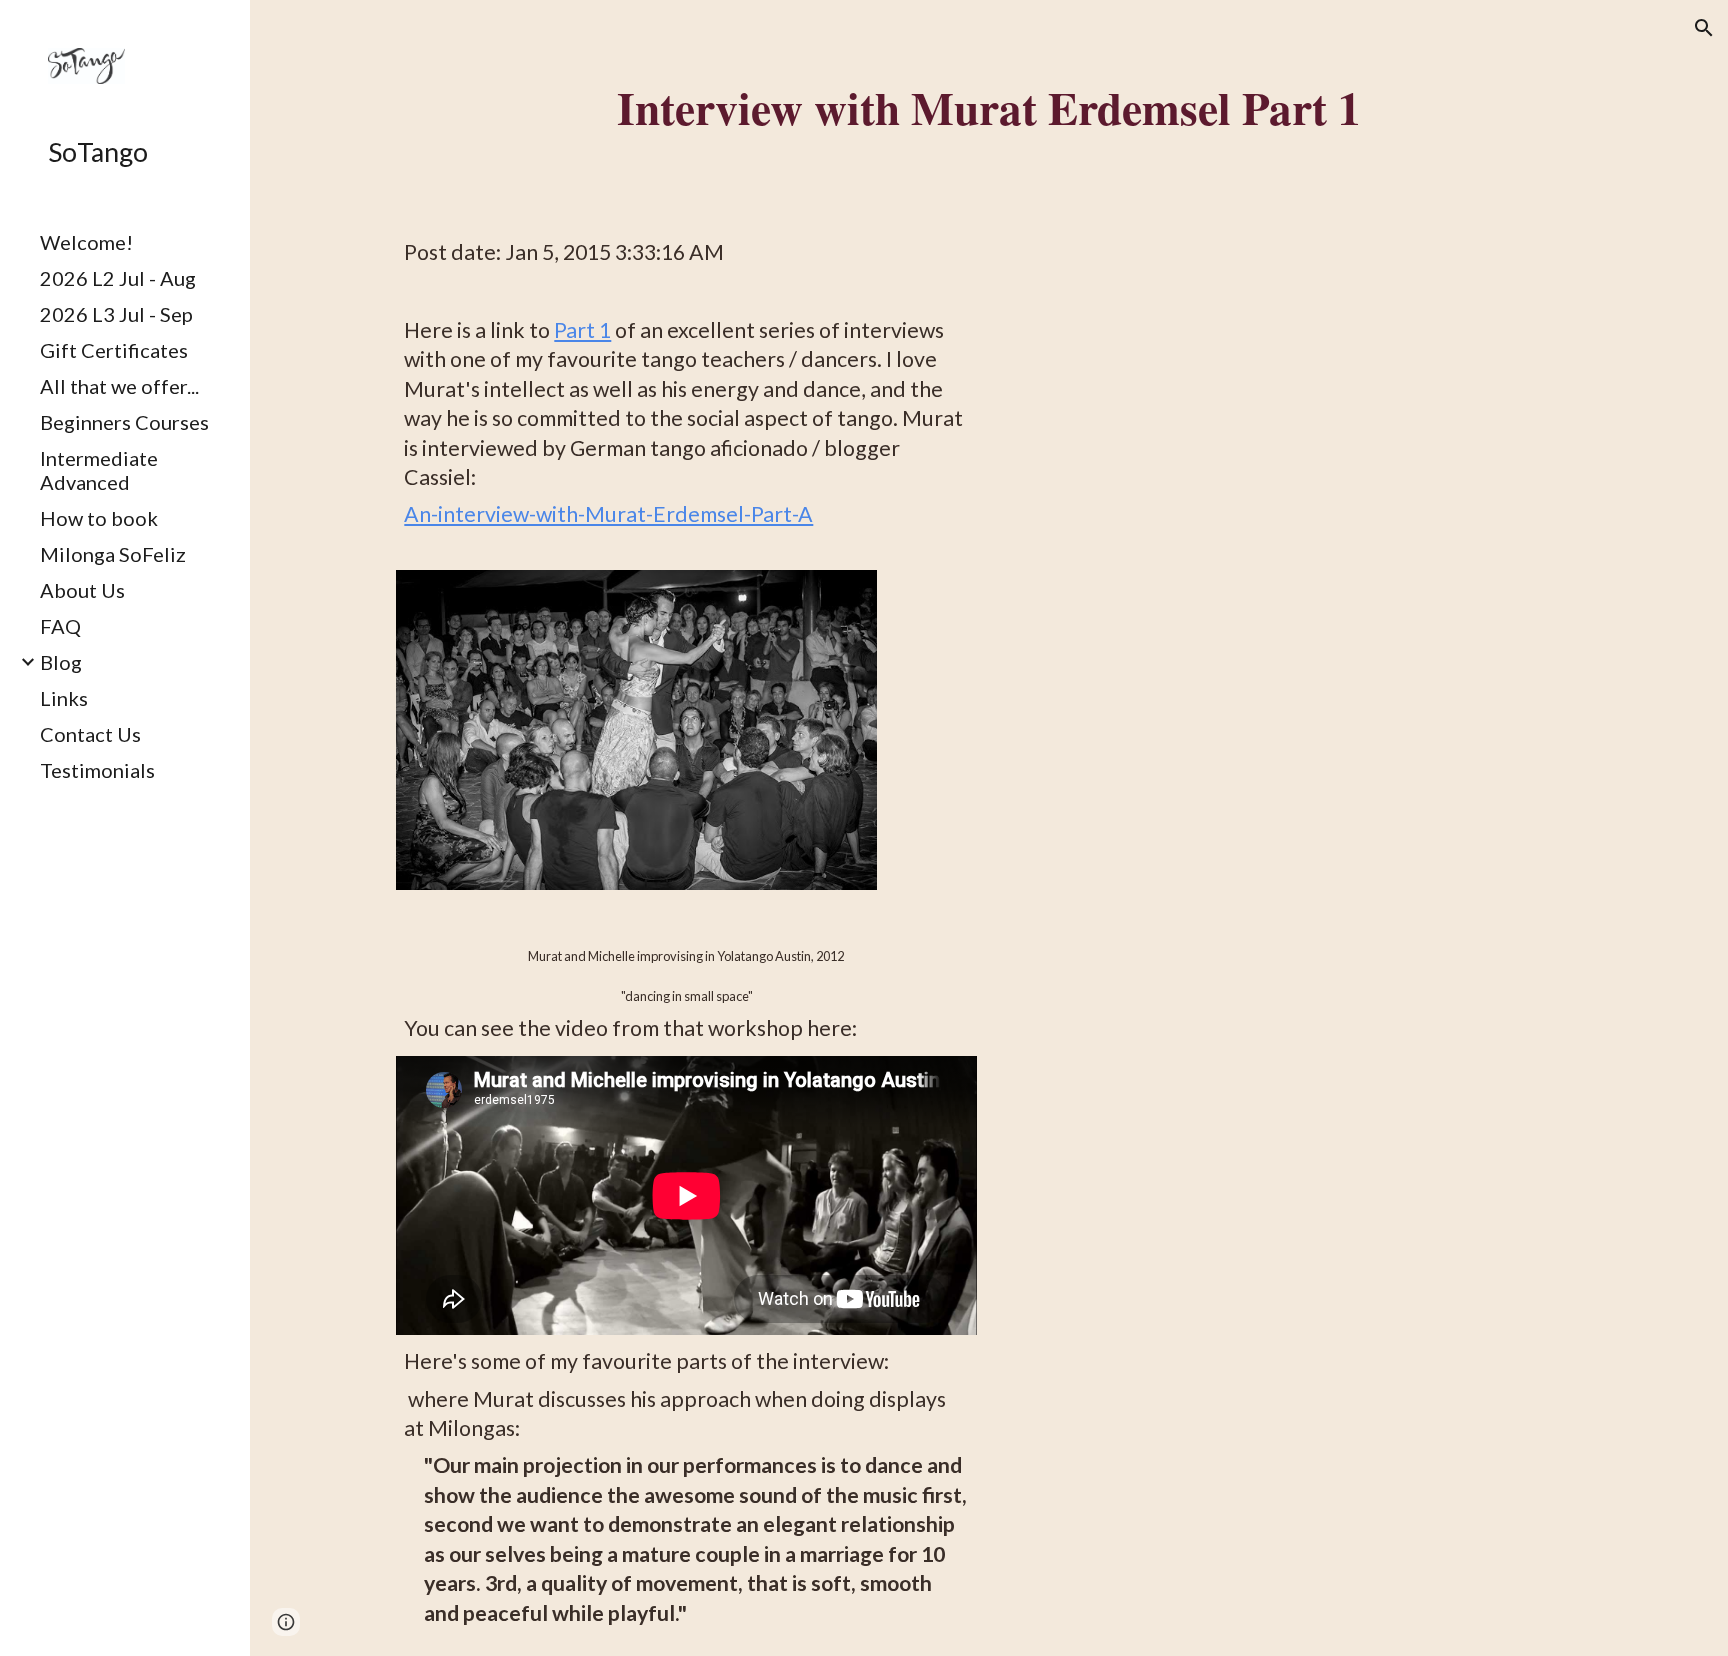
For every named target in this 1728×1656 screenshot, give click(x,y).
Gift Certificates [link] (114, 350)
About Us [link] (82, 590)
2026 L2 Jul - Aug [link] (118, 278)
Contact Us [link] (90, 734)
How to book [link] (99, 518)
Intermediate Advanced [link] (99, 470)
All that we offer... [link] (119, 386)
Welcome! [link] (86, 242)
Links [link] (64, 698)
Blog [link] (61, 662)
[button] (1704, 28)
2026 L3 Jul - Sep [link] (116, 314)
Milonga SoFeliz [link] (113, 554)
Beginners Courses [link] (124, 422)
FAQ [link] (60, 626)
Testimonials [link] (97, 770)
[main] (988, 107)
